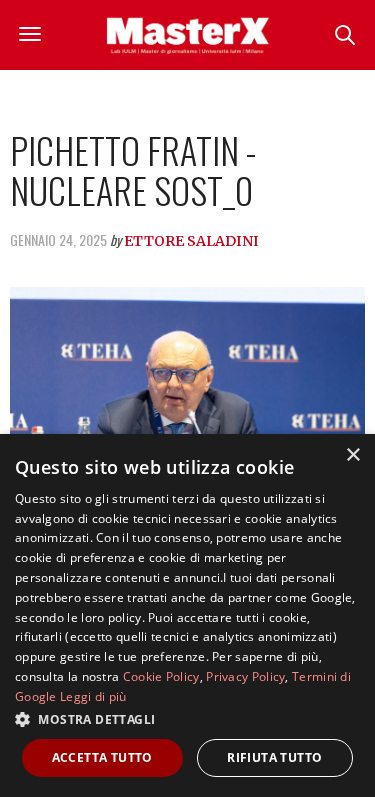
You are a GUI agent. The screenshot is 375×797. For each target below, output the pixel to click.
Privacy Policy (245, 676)
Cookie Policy (161, 676)
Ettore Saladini (191, 241)
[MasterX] (188, 35)
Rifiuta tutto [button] (274, 757)
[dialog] (187, 615)
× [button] (352, 455)
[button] (187, 719)
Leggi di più (93, 696)
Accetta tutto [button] (102, 757)
